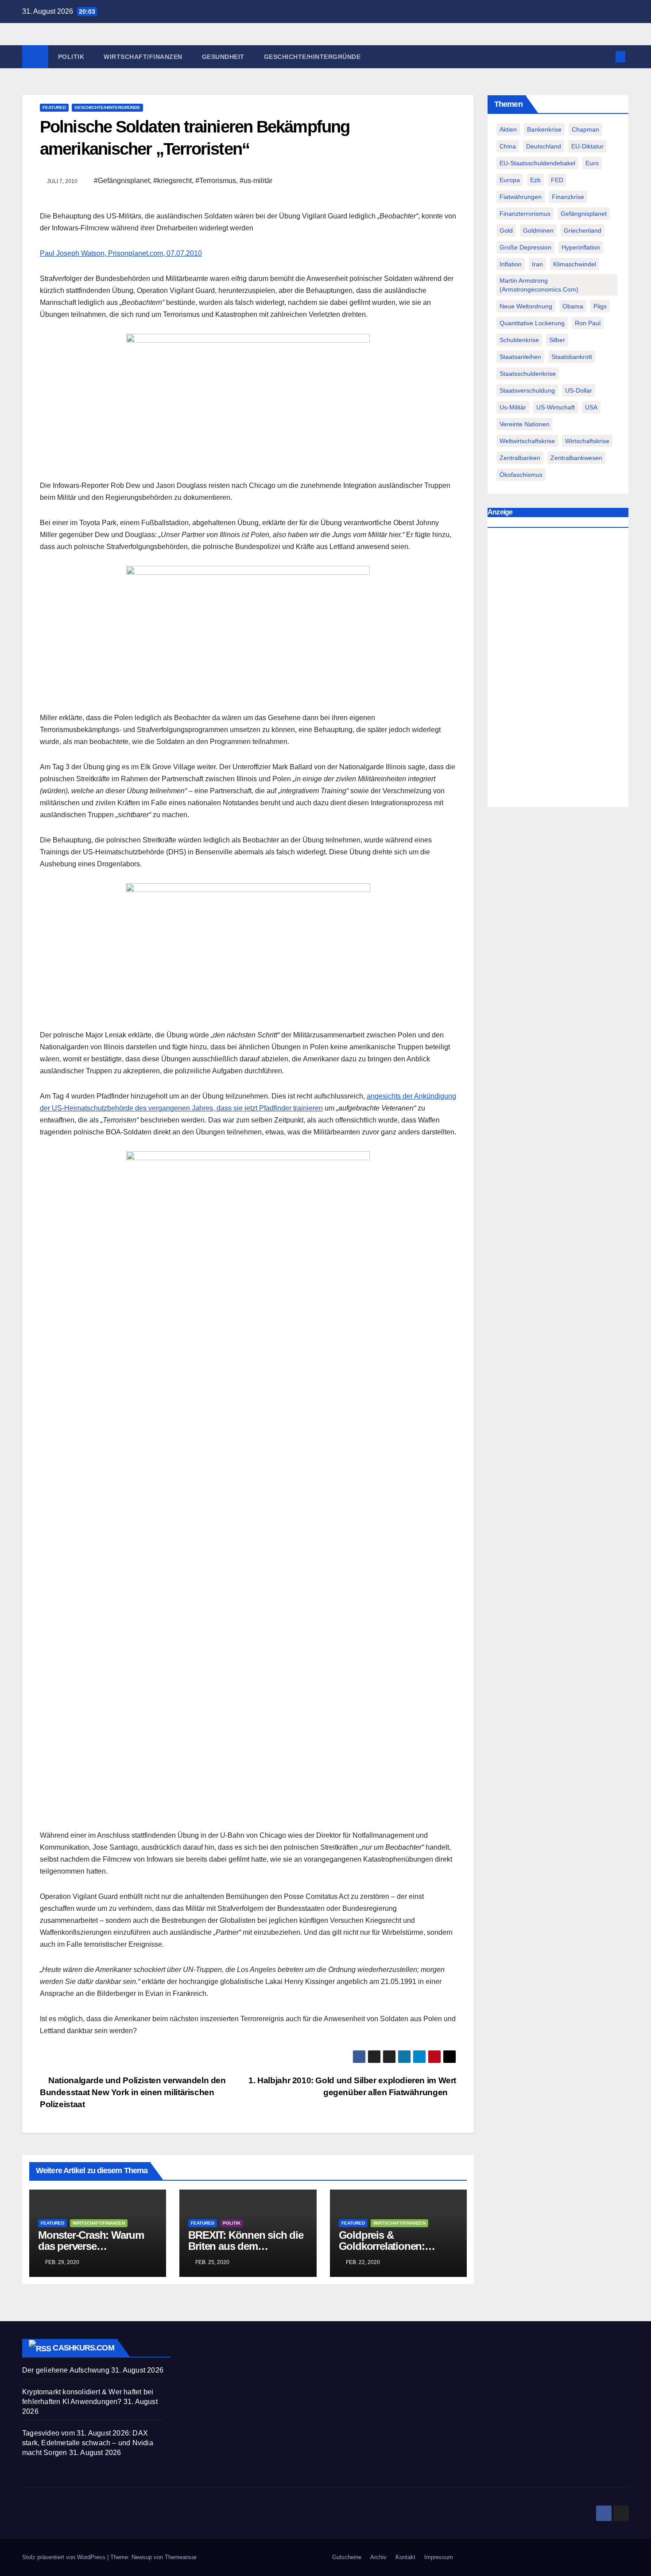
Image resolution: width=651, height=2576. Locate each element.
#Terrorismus (216, 181)
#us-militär (256, 181)
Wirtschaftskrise (587, 441)
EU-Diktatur (587, 146)
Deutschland (544, 146)
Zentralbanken (520, 458)
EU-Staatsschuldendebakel (537, 163)
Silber (557, 340)
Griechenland (583, 230)
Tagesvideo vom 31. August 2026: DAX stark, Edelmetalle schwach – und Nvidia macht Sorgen (88, 2443)
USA (591, 407)
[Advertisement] (558, 670)
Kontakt (405, 2557)
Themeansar (181, 2557)
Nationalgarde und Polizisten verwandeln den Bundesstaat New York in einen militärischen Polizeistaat (133, 2092)
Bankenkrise (544, 129)
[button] (606, 57)
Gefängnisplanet (584, 214)
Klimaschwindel (575, 264)
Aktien (508, 129)
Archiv (378, 2557)
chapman (585, 129)
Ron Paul (588, 323)
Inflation (511, 264)
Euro (592, 163)
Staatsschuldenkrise (528, 374)
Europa (510, 180)
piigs (600, 306)
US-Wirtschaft (556, 407)
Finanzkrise (568, 197)
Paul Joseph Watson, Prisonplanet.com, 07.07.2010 (121, 253)
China (508, 146)
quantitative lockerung (532, 323)
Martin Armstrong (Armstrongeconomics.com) (539, 285)
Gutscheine (347, 2557)
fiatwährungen (521, 197)
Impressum (439, 2557)
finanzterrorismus (525, 214)
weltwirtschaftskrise (527, 441)
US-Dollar (579, 390)
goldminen (538, 230)
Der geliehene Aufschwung (66, 2370)
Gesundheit (223, 57)
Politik (71, 57)
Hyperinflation (581, 247)
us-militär (513, 407)
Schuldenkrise (519, 340)
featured (54, 107)
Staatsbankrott (572, 357)
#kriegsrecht (172, 181)
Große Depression (525, 247)
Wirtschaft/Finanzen (143, 57)
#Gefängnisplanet (122, 181)
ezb (535, 180)
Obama (573, 306)
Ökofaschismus (521, 475)
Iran (537, 264)
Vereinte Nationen (525, 424)
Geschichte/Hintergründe (312, 57)
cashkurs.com (83, 2348)
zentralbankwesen (576, 458)
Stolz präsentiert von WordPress (65, 2557)
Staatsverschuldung (527, 390)
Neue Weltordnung (526, 306)
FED (557, 180)
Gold (506, 230)
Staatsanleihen (520, 357)
